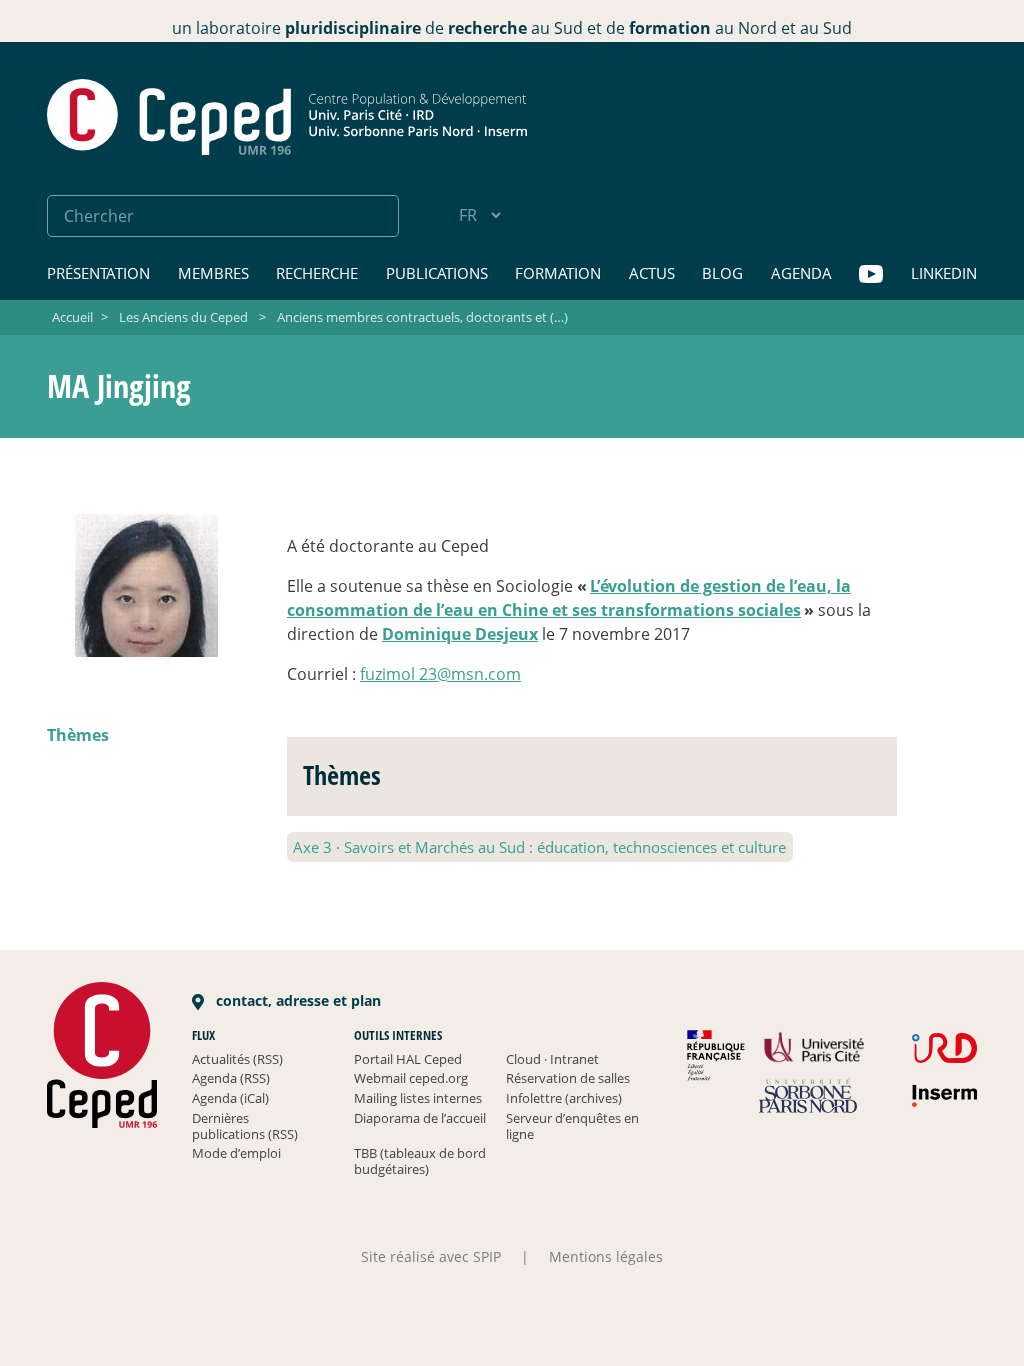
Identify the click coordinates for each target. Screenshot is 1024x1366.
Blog (722, 273)
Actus (652, 273)
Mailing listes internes (418, 1098)
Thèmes (78, 735)
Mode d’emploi (236, 1153)
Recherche (317, 273)
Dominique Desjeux (460, 634)
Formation (558, 273)
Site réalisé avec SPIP (431, 1256)
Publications (437, 273)
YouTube (871, 274)
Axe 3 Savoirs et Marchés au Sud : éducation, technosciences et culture (539, 847)
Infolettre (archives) (564, 1098)
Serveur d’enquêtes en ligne (572, 1126)
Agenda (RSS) (231, 1078)
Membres (213, 273)
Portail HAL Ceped (408, 1059)
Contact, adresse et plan (296, 1000)
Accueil (72, 317)
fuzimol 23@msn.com (440, 674)
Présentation (98, 273)
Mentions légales (606, 1256)
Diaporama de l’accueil (420, 1118)
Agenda (801, 273)
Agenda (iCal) (230, 1098)
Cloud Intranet (552, 1059)
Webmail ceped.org (411, 1078)
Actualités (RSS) (237, 1059)
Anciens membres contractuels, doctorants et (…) (422, 317)
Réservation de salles (568, 1078)
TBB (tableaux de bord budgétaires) (420, 1161)
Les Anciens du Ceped (183, 317)
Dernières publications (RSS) (245, 1126)
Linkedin (944, 273)
